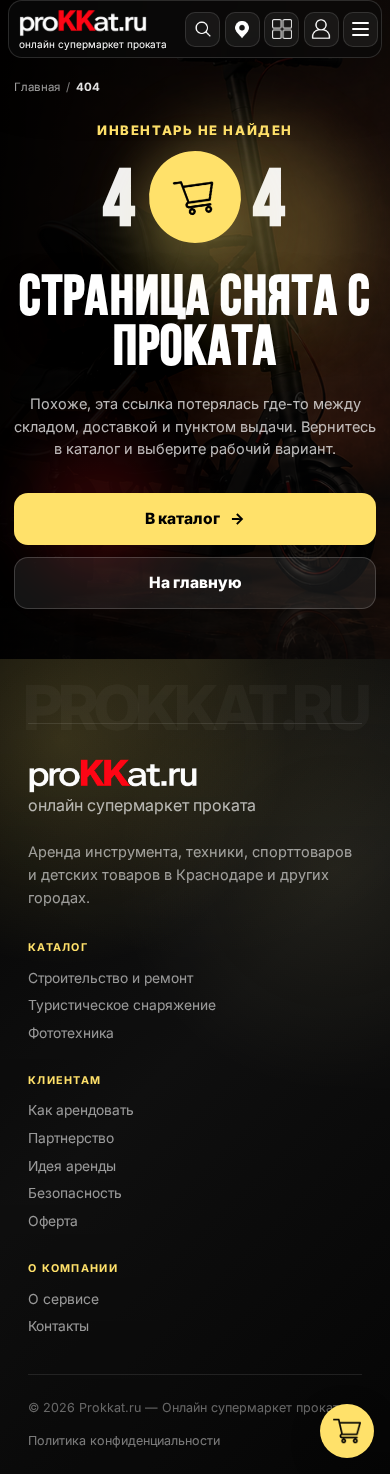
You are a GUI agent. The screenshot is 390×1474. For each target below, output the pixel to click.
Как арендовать (81, 1110)
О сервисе (63, 1299)
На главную (195, 582)
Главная (37, 87)
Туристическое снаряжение (122, 1005)
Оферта (53, 1221)
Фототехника (71, 1033)
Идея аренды (72, 1166)
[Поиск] (202, 29)
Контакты (58, 1326)
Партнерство (71, 1138)
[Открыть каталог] (281, 29)
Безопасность (75, 1193)
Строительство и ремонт (110, 978)
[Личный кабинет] (321, 29)
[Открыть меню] (360, 29)
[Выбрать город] (242, 29)
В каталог (195, 518)
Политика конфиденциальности (124, 1440)
